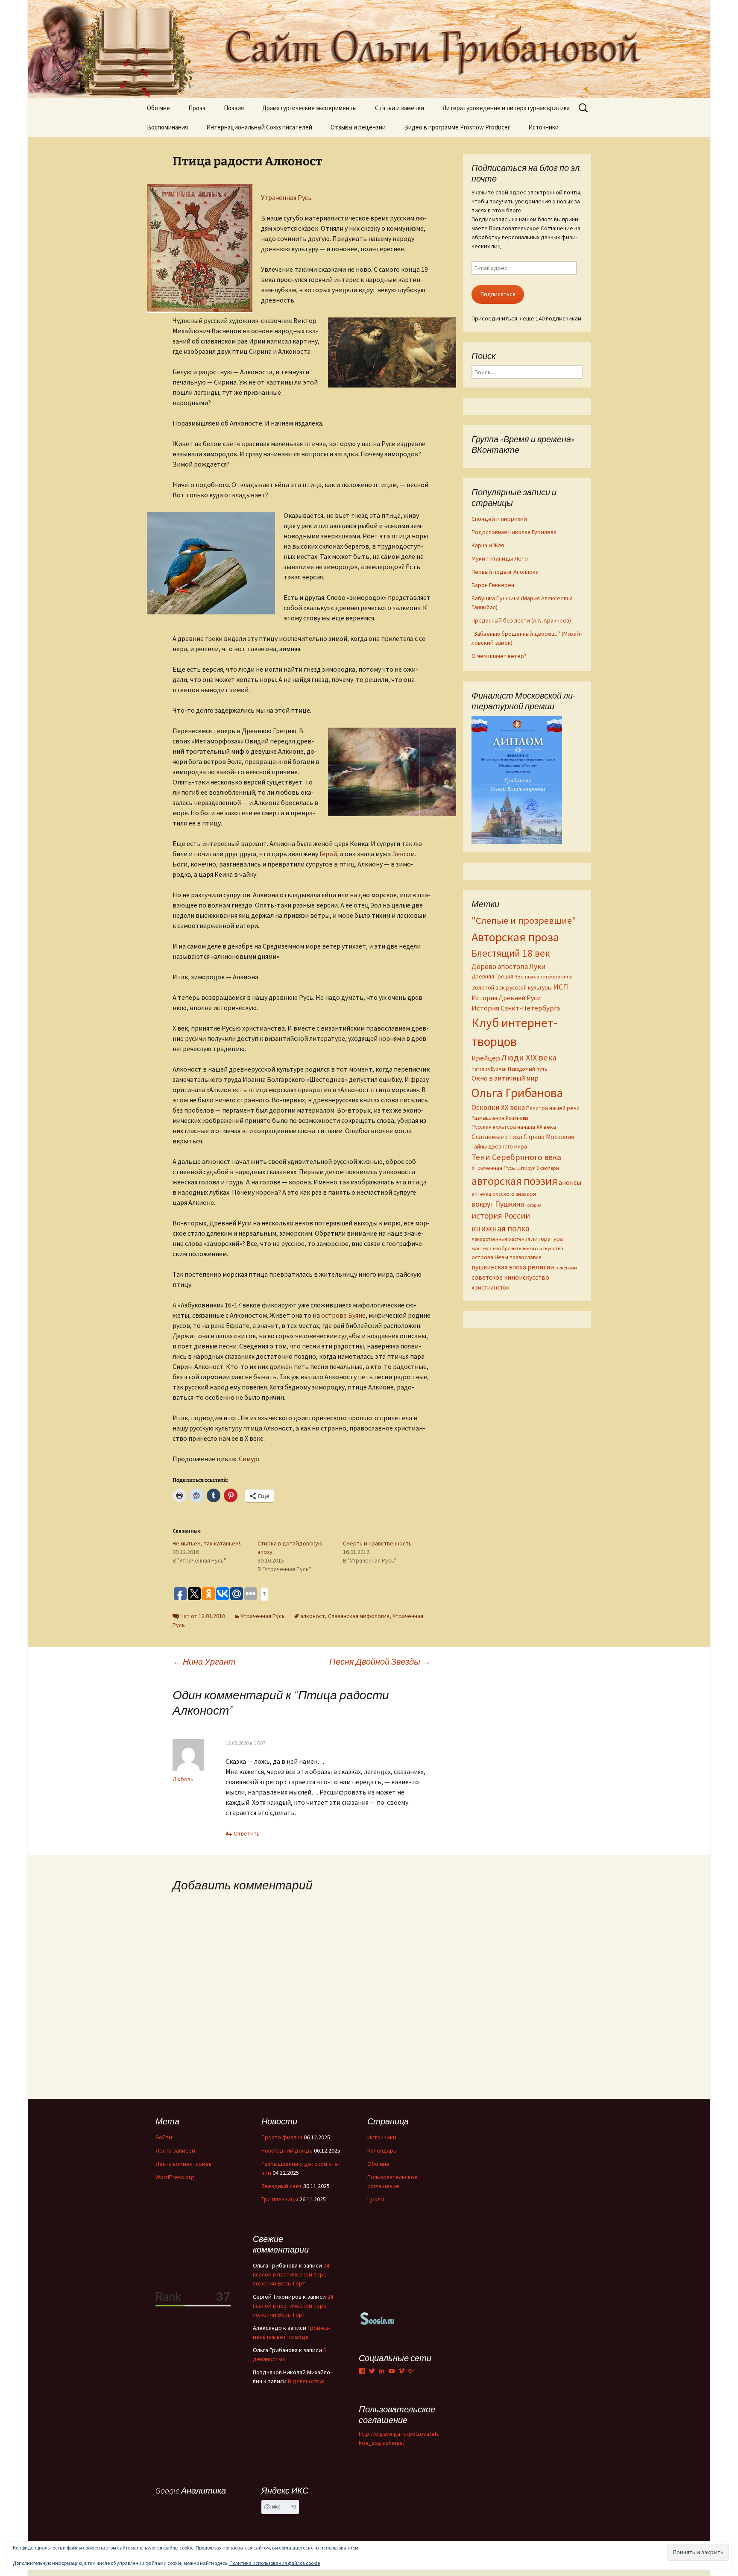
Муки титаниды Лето (500, 558)
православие (525, 1257)
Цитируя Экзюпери (538, 1168)
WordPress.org (175, 2177)
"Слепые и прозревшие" (524, 920)
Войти (164, 2137)
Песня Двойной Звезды (380, 1661)
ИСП (561, 987)
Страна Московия (549, 1137)
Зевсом (403, 854)
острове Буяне (343, 1315)
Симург (250, 1459)
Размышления (488, 1118)
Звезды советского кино (544, 977)
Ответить (247, 1833)
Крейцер (486, 1058)
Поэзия (234, 108)
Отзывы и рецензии (358, 127)
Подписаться (498, 294)
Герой (328, 854)
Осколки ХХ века (498, 1107)
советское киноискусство (510, 1277)
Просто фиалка (282, 2137)
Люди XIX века (529, 1057)
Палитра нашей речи (553, 1108)
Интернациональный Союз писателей (259, 127)
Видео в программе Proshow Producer (457, 127)
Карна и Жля (488, 545)
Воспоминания (167, 127)
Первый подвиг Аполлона (505, 572)
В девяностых (306, 2381)
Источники (543, 127)
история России (501, 1216)
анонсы (570, 1182)
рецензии (566, 1268)
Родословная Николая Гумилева (514, 532)
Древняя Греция (492, 977)
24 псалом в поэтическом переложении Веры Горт (291, 2274)
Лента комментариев (184, 2164)
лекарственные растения (501, 1239)
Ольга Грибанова (517, 1093)
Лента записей (175, 2150)
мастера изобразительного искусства (517, 1248)
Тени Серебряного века (516, 1157)
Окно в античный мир (505, 1078)
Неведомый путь (527, 1069)
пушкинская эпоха (499, 1267)
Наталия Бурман (489, 1069)
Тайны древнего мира (499, 1146)
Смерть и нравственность (377, 1543)
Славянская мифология (359, 1616)
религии (541, 1267)
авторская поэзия (514, 1181)
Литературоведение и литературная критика (506, 108)
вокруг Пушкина (498, 1204)
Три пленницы (280, 2199)
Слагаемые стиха (497, 1137)
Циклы (376, 2199)
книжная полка (501, 1228)
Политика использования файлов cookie (275, 2563)
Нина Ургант (204, 1661)
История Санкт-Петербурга (516, 1008)
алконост (313, 1616)
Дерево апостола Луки (509, 966)
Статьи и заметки (400, 108)
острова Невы (490, 1257)
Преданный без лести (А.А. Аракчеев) (521, 620)
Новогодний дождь (287, 2150)
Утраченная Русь (286, 197)
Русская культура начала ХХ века (514, 1127)
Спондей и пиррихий (499, 519)
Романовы (517, 1118)
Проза (197, 108)
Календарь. (382, 2150)
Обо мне (158, 108)
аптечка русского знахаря (504, 1194)
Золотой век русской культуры (512, 987)
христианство (491, 1287)
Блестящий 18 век (511, 953)
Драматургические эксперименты (309, 108)
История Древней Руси (506, 998)
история (533, 1205)
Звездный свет (282, 2186)
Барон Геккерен (493, 585)
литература (547, 1239)
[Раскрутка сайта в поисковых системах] (378, 2318)
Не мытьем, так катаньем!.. (208, 1543)
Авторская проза (515, 937)
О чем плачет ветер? (499, 656)
